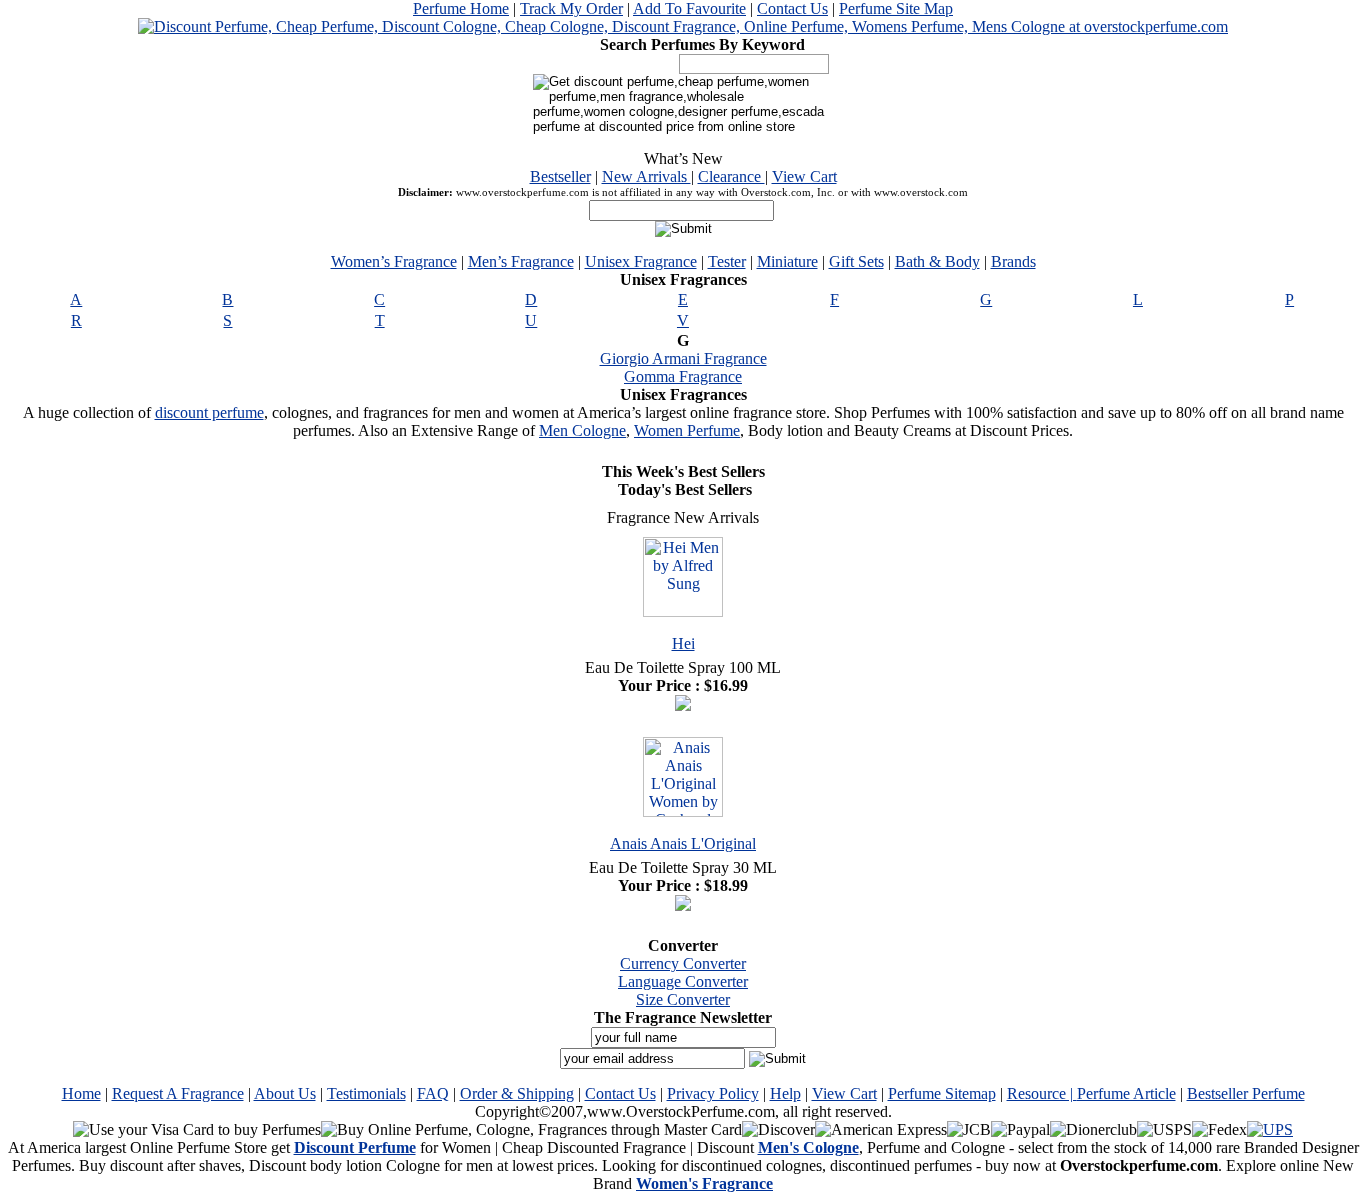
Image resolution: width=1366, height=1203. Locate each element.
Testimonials (366, 1093)
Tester (727, 261)
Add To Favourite (689, 8)
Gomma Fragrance (683, 376)
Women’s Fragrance (394, 261)
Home (81, 1093)
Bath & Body (937, 261)
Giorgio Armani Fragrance (683, 358)
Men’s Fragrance (521, 261)
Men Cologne (582, 430)
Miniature (787, 261)
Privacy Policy (713, 1093)
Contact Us (792, 8)
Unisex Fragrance (641, 261)
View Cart (804, 176)
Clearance (731, 176)
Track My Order (571, 8)
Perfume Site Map (896, 8)
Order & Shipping (517, 1093)
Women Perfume (687, 430)
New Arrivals (646, 176)
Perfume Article (1126, 1093)
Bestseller (560, 176)
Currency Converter (683, 963)
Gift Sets (856, 261)
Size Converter (683, 999)
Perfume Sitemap (942, 1093)
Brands (1013, 261)
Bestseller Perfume (1246, 1093)
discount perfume (209, 412)
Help (785, 1093)
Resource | (1042, 1093)
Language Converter (683, 981)
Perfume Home (461, 8)
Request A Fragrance (178, 1093)
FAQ (433, 1093)
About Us (285, 1093)
